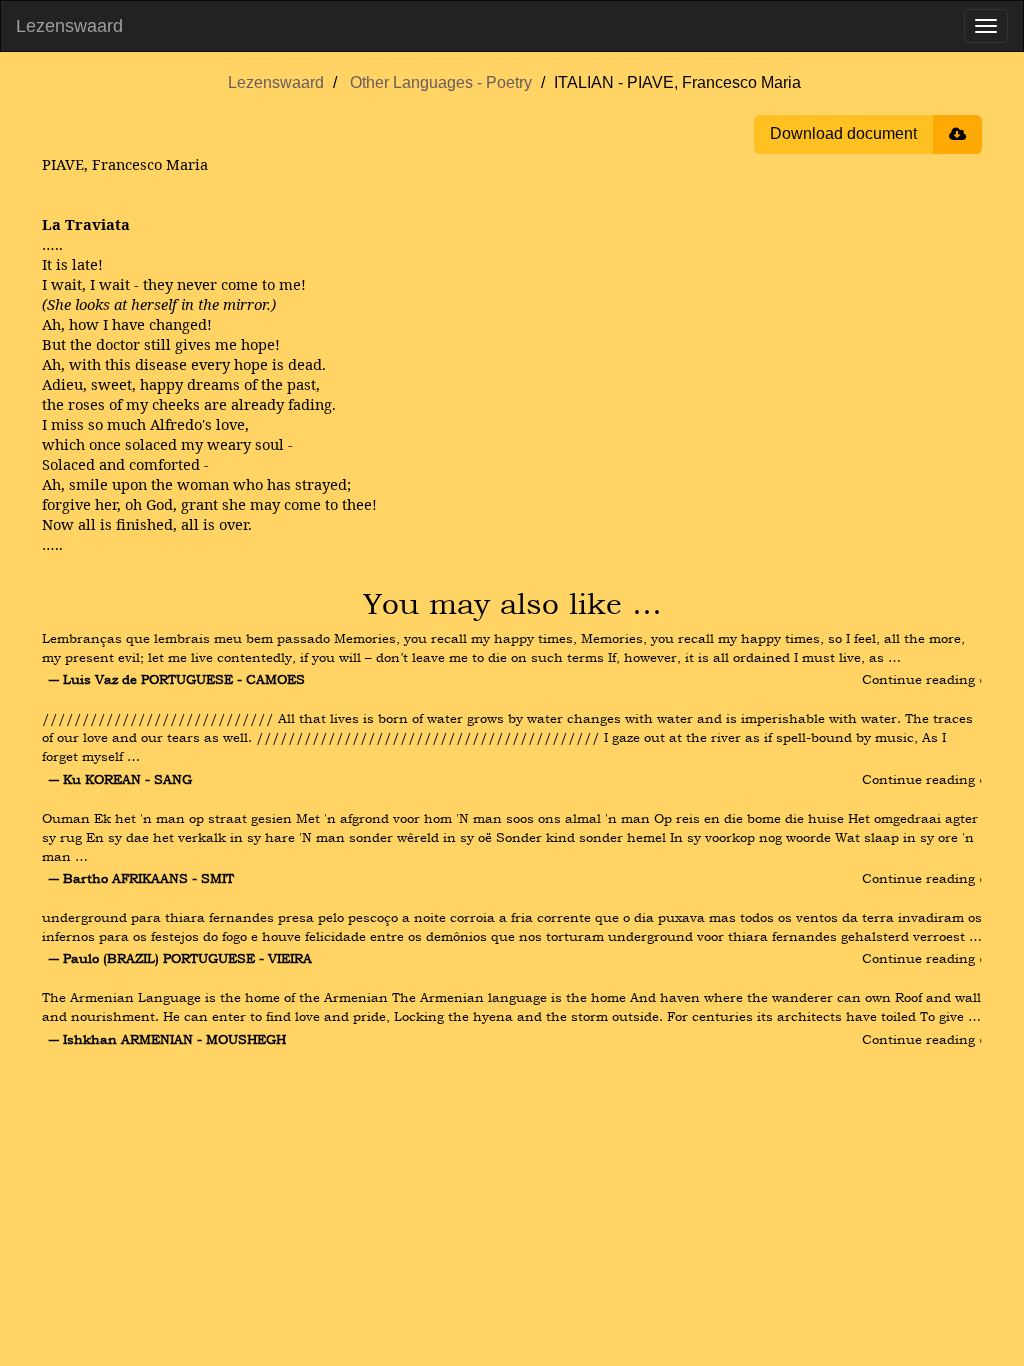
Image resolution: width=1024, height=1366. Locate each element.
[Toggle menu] (986, 26)
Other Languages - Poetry (441, 82)
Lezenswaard (69, 26)
